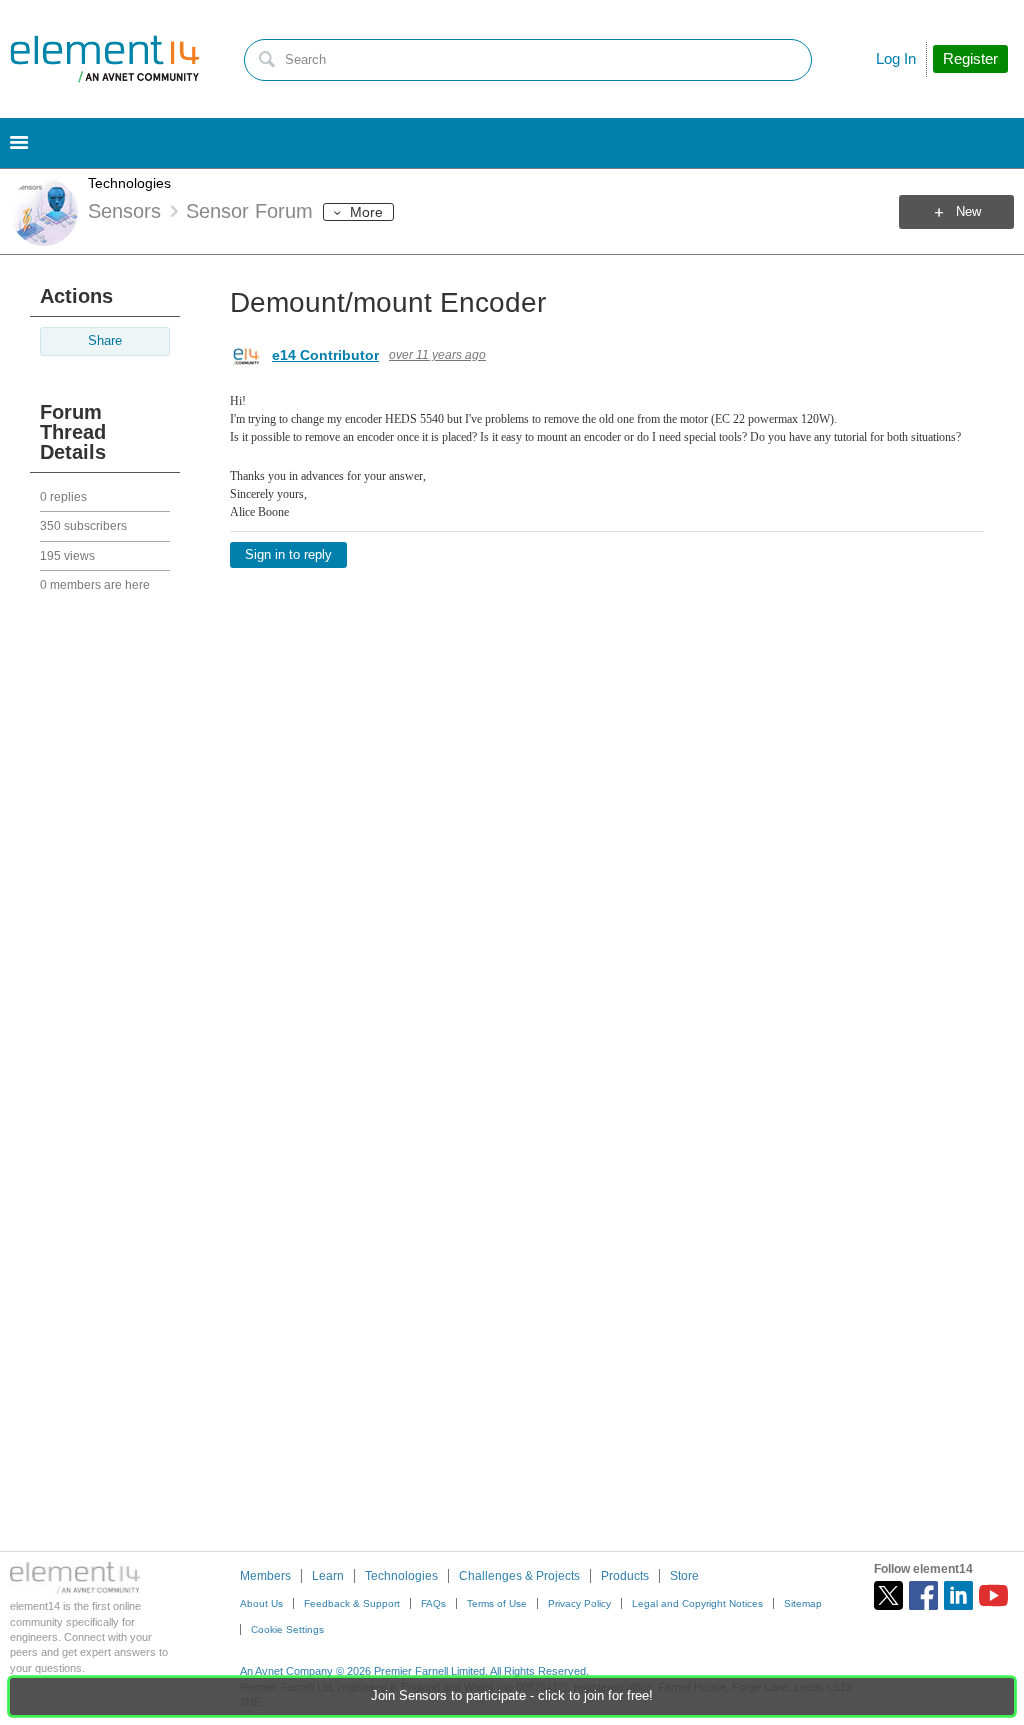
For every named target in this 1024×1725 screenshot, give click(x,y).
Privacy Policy (579, 1603)
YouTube (993, 1595)
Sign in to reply (288, 555)
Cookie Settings (287, 1629)
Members (265, 1576)
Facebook (923, 1595)
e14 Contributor (325, 355)
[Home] (105, 59)
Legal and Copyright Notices (697, 1603)
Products (625, 1576)
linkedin (958, 1595)
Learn (328, 1576)
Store (684, 1576)
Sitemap (803, 1603)
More (366, 212)
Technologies (129, 183)
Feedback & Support (352, 1603)
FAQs (433, 1603)
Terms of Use (497, 1603)
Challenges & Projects (519, 1576)
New (968, 212)
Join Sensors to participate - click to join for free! (512, 1696)
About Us (261, 1603)
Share (105, 341)
